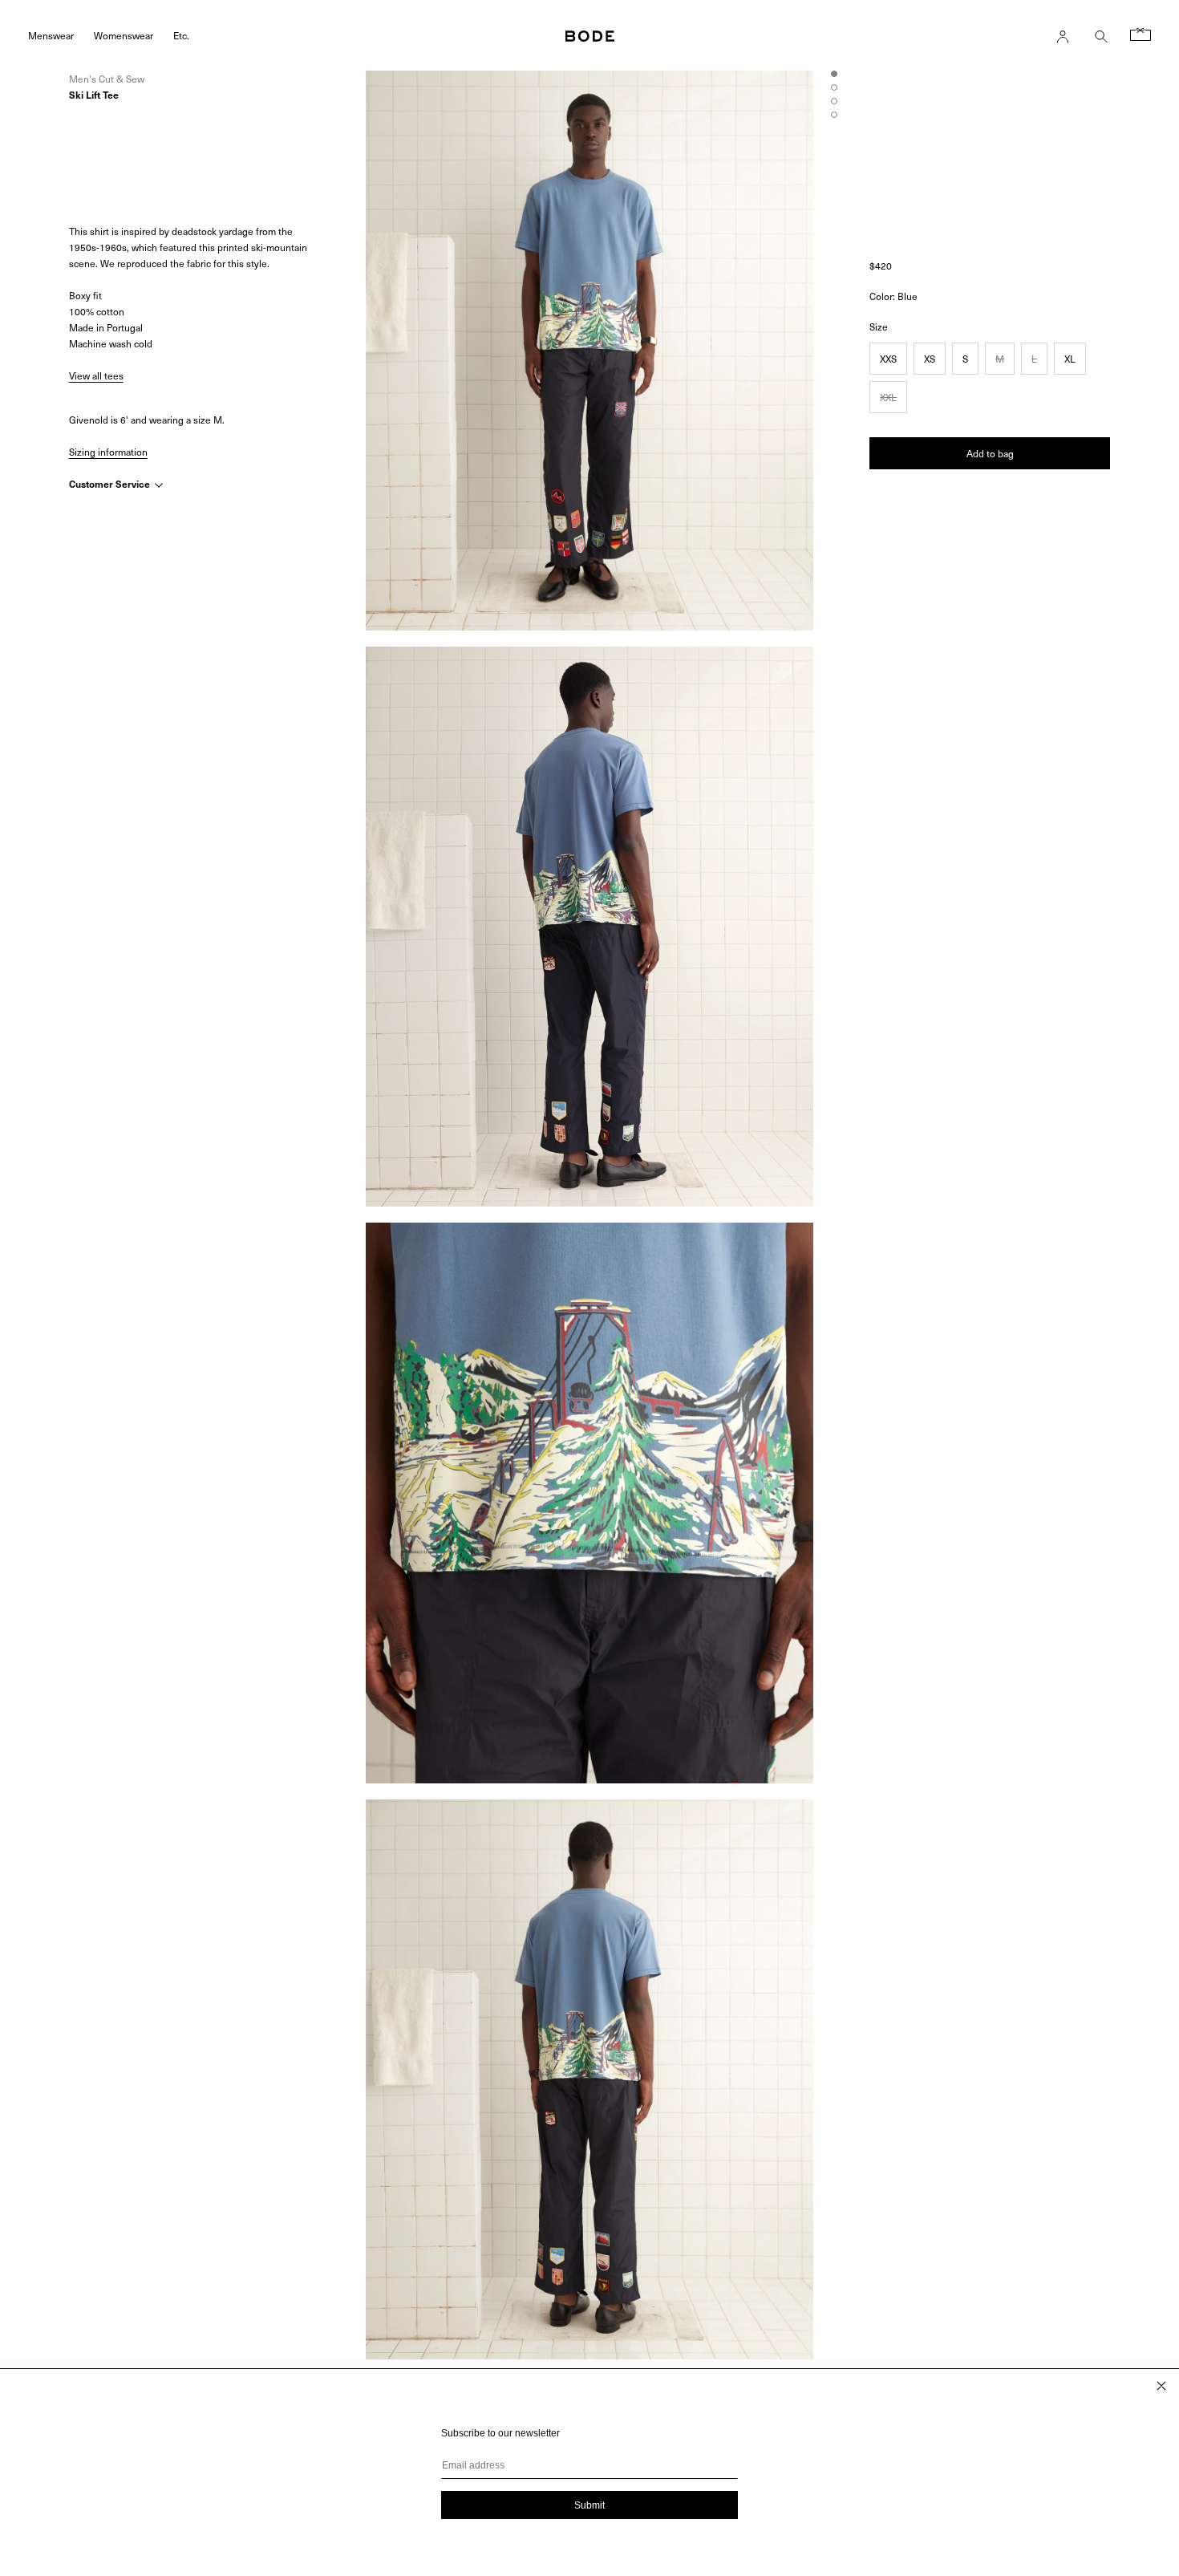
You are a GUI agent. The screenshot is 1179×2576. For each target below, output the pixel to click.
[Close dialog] (1161, 2386)
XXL (888, 397)
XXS (888, 359)
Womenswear (124, 35)
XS (930, 359)
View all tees (96, 375)
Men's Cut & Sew (107, 79)
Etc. (181, 35)
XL (1070, 359)
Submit (589, 2505)
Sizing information (108, 452)
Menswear (51, 35)
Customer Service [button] (111, 484)
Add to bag (990, 453)
